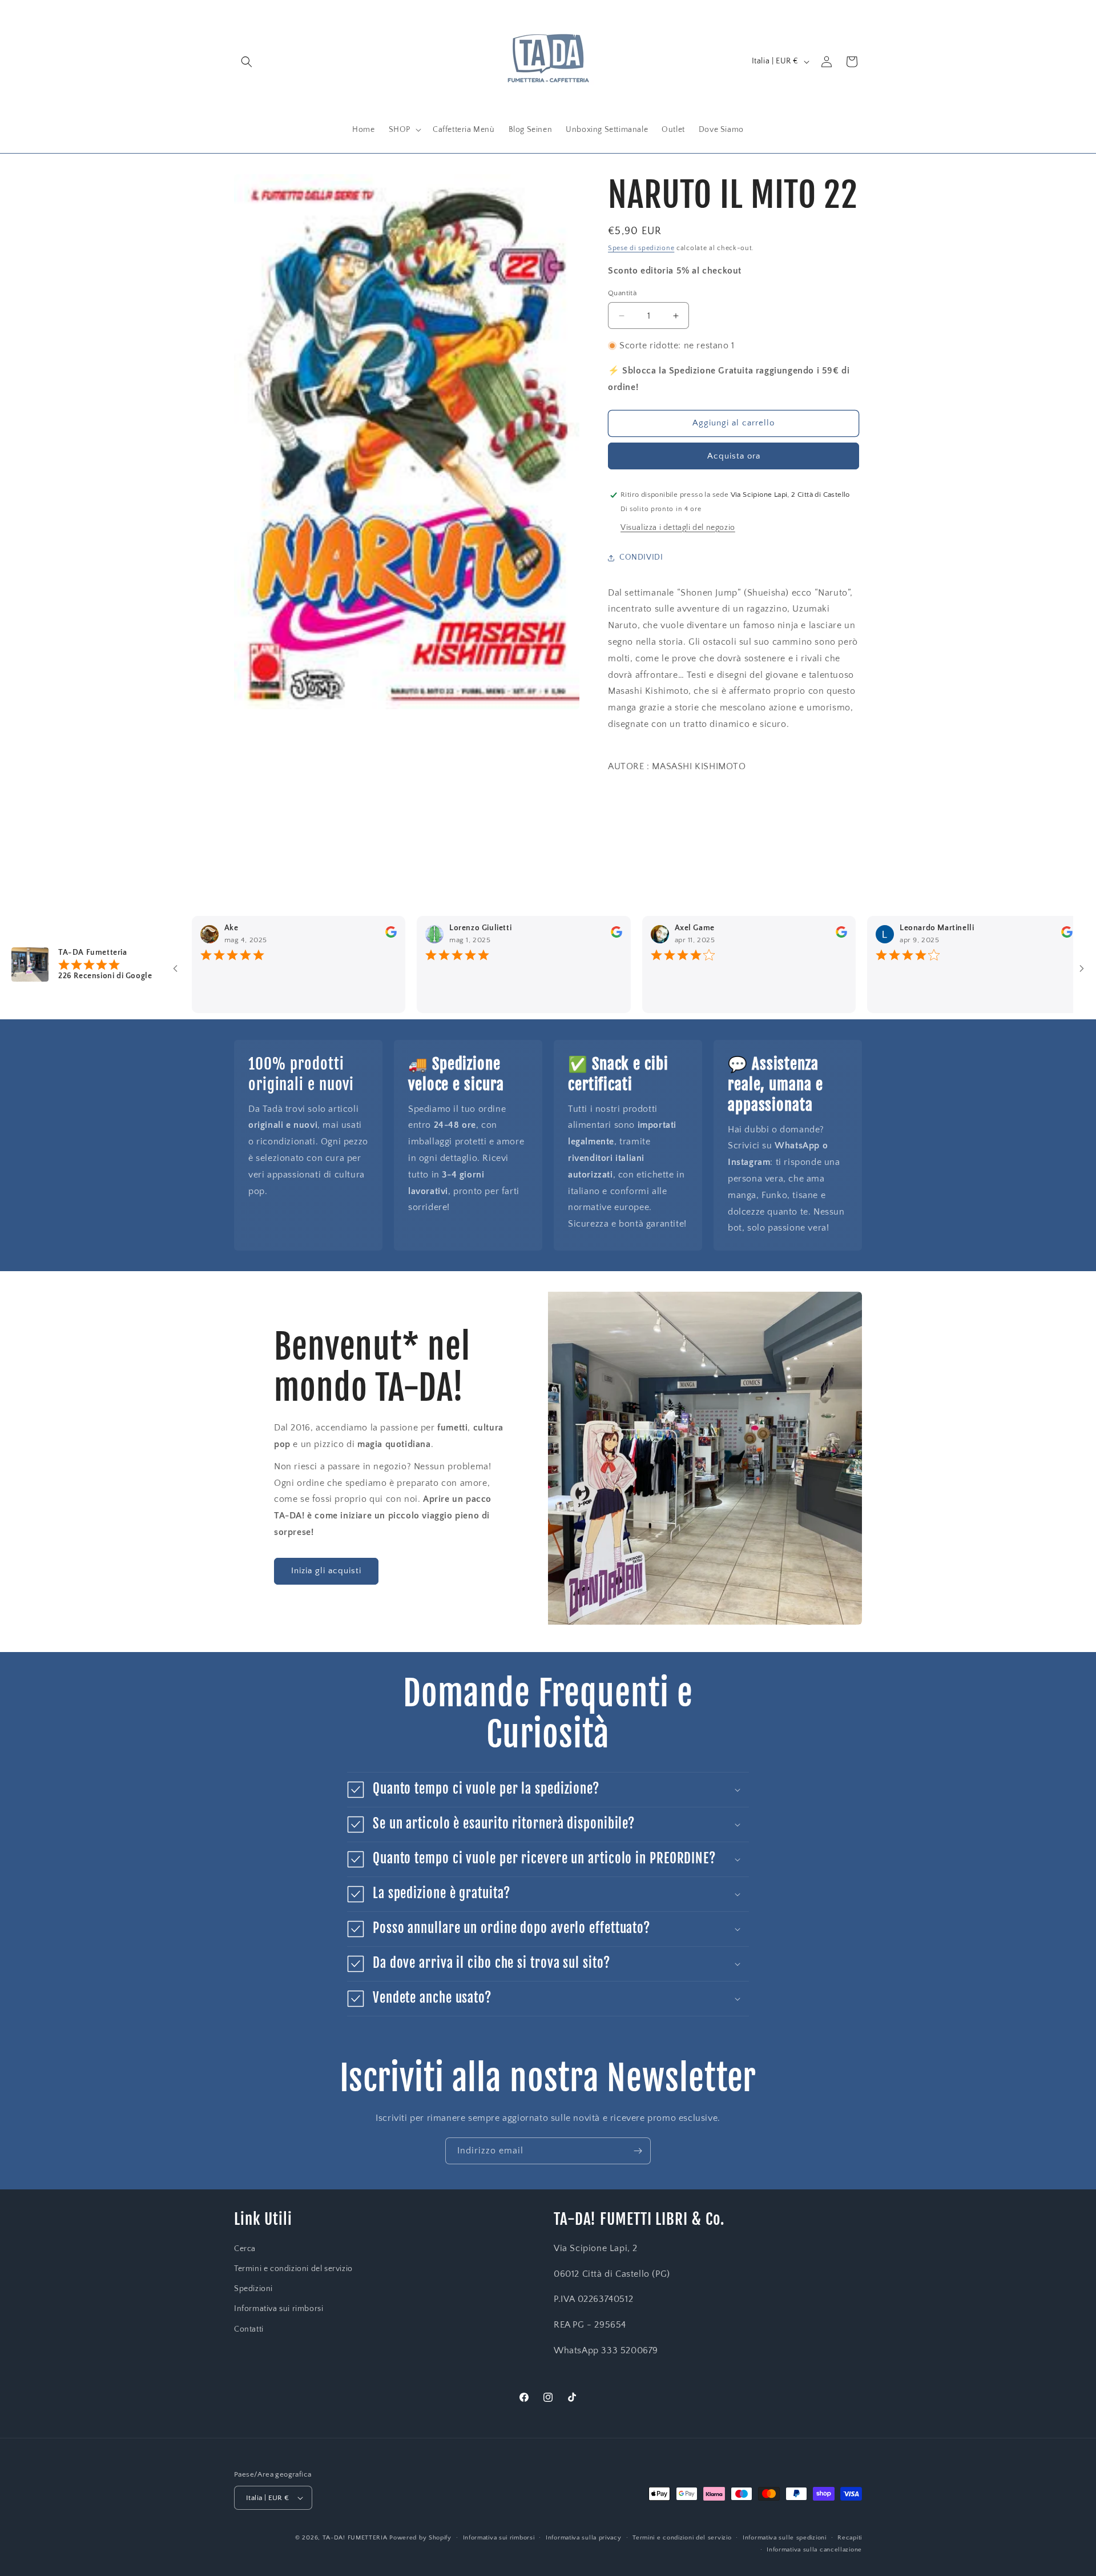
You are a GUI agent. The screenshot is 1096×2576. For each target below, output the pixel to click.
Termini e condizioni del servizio (293, 2269)
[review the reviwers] (339, 935)
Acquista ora (734, 456)
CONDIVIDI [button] (641, 557)
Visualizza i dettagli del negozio (678, 528)
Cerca (245, 2249)
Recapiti (850, 2538)
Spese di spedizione (641, 248)
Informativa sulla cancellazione (814, 2550)
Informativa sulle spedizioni (785, 2538)
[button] (247, 62)
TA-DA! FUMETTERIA (355, 2538)
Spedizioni (253, 2289)
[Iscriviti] (638, 2151)
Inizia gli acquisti (326, 1571)
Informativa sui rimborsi (279, 2309)
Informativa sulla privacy (584, 2538)
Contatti (249, 2329)
